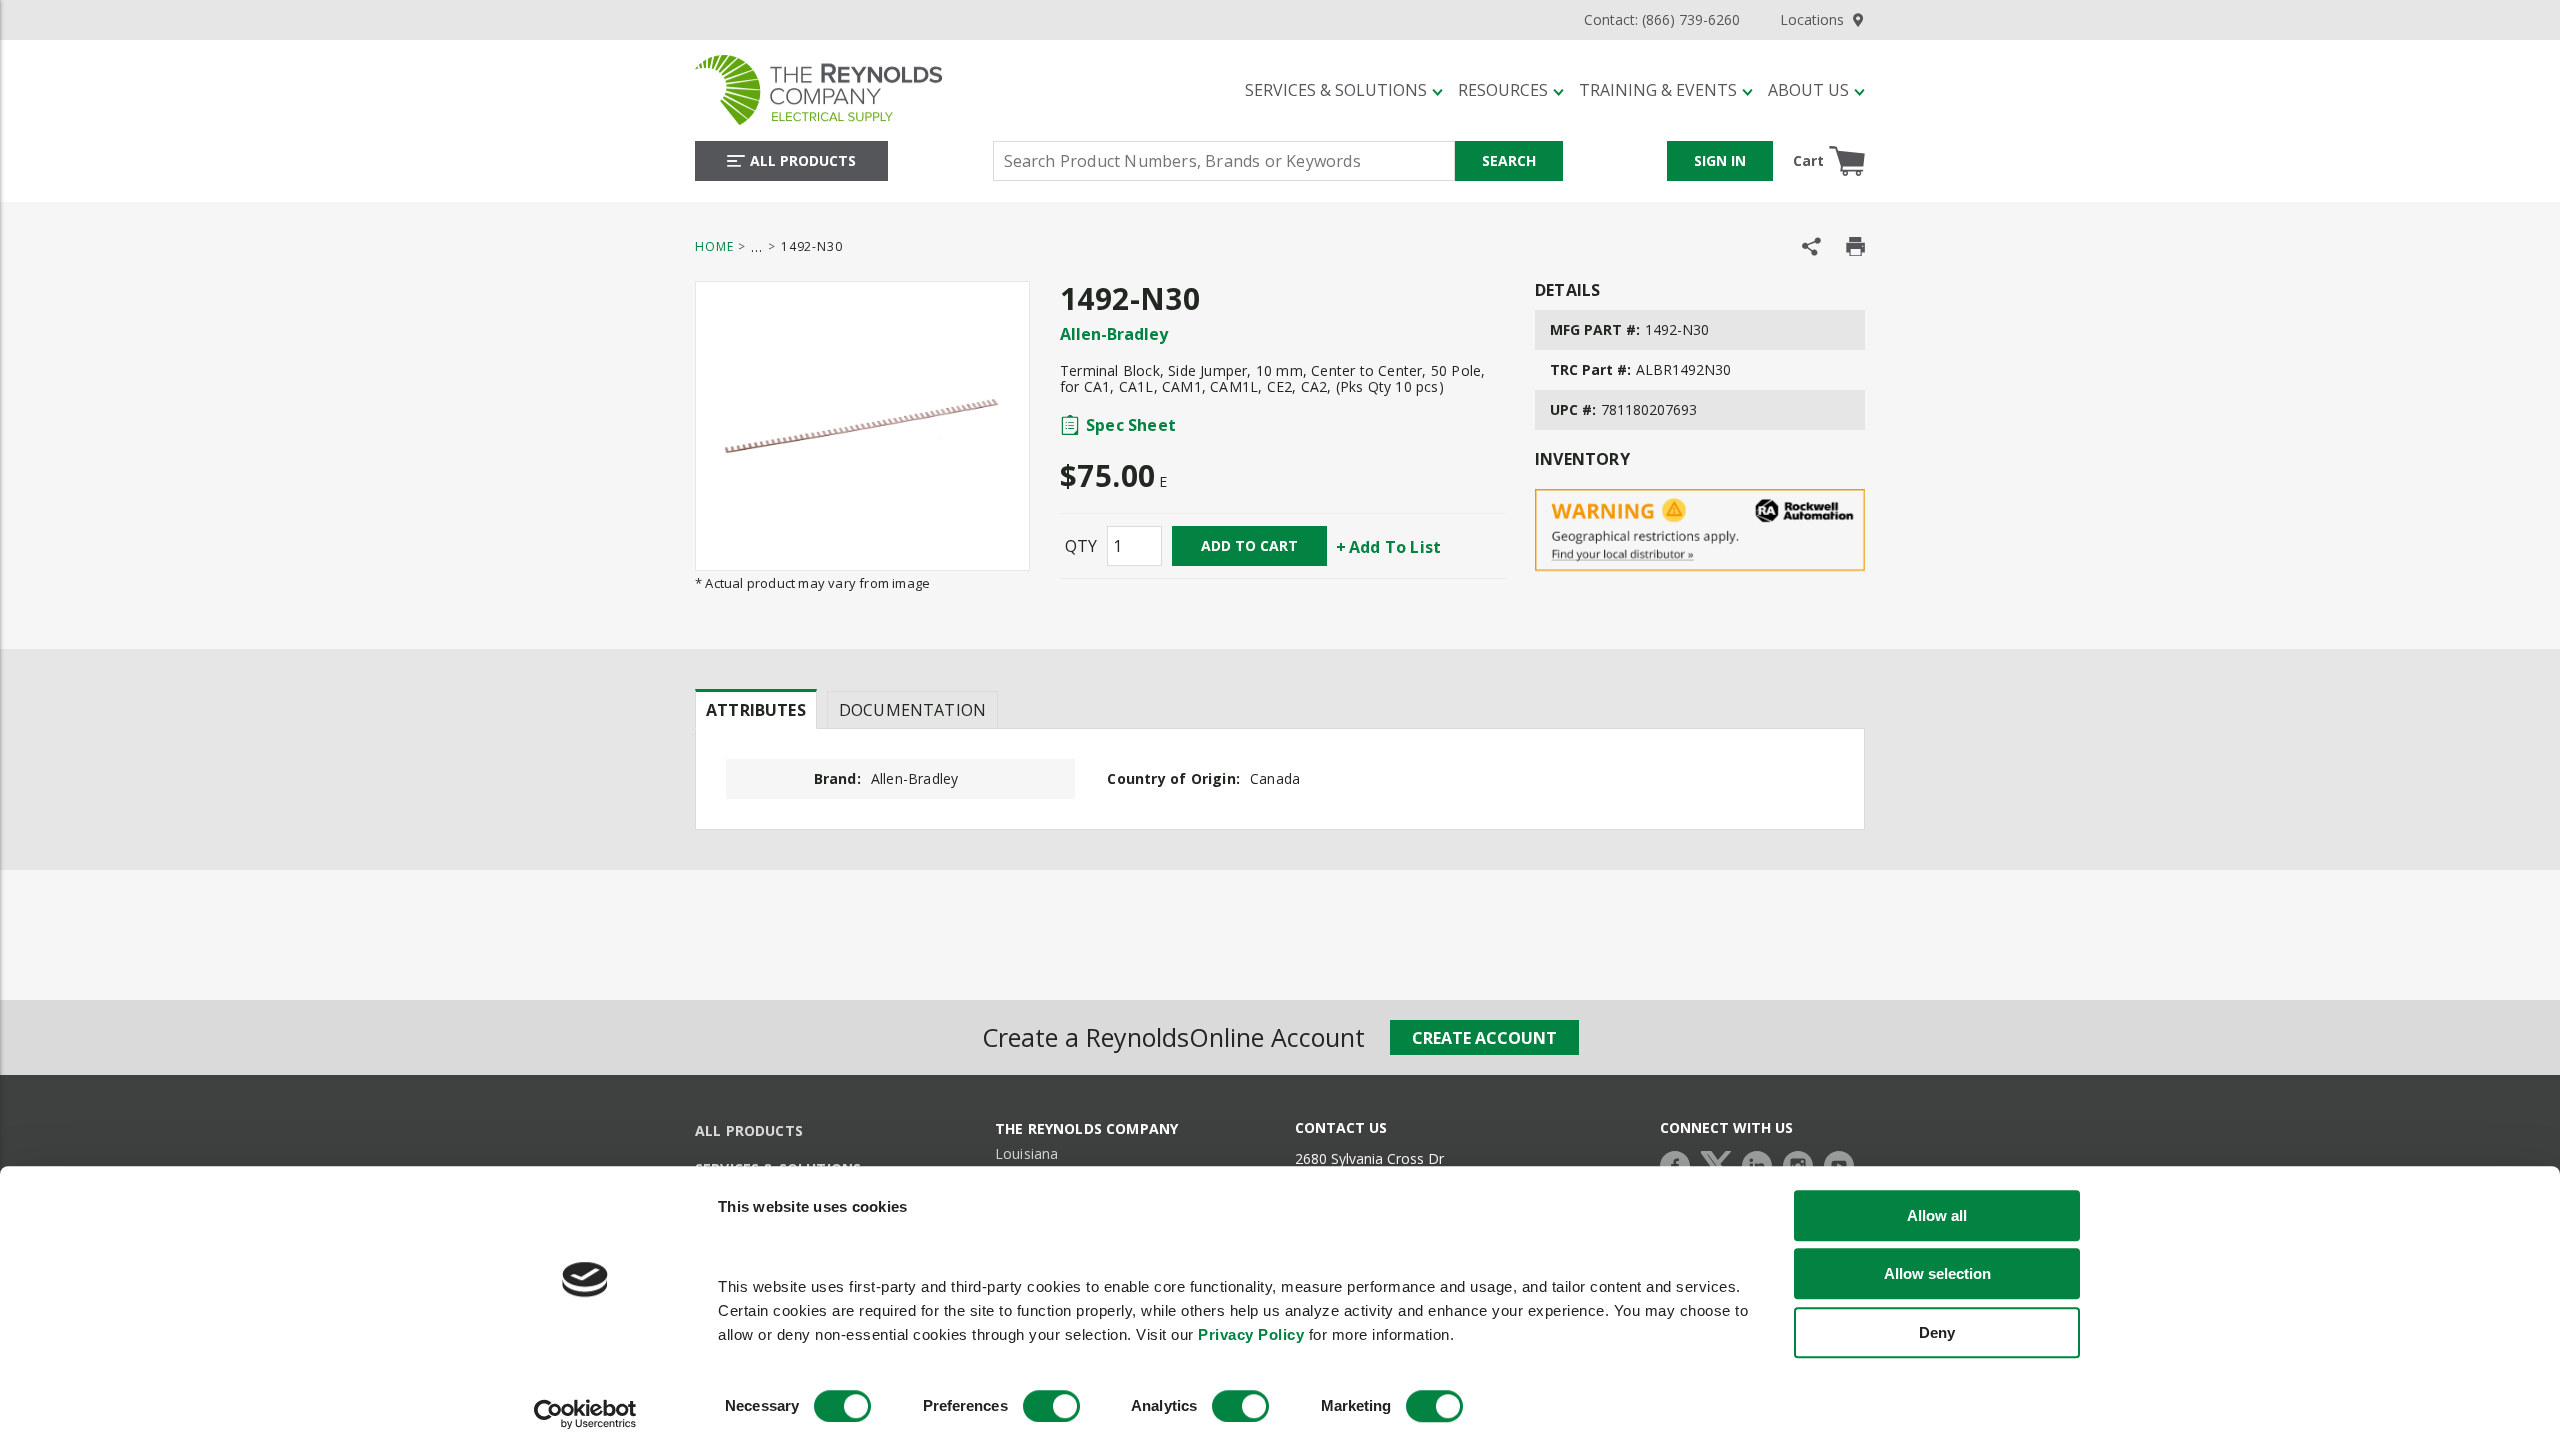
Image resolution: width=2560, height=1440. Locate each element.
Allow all (1937, 1215)
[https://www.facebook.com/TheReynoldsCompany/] (1680, 1163)
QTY (1081, 546)
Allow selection (1937, 1274)
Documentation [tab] (912, 710)
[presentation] (756, 709)
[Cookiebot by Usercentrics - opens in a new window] (585, 1414)
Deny (1937, 1332)
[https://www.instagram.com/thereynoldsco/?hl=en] (1803, 1163)
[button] (1344, 90)
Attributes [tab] (756, 710)
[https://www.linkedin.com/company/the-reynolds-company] (1762, 1163)
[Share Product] (1811, 246)
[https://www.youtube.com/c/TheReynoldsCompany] (1844, 1163)
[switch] (1051, 1406)
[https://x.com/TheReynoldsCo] (1721, 1163)
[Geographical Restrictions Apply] (1700, 530)
